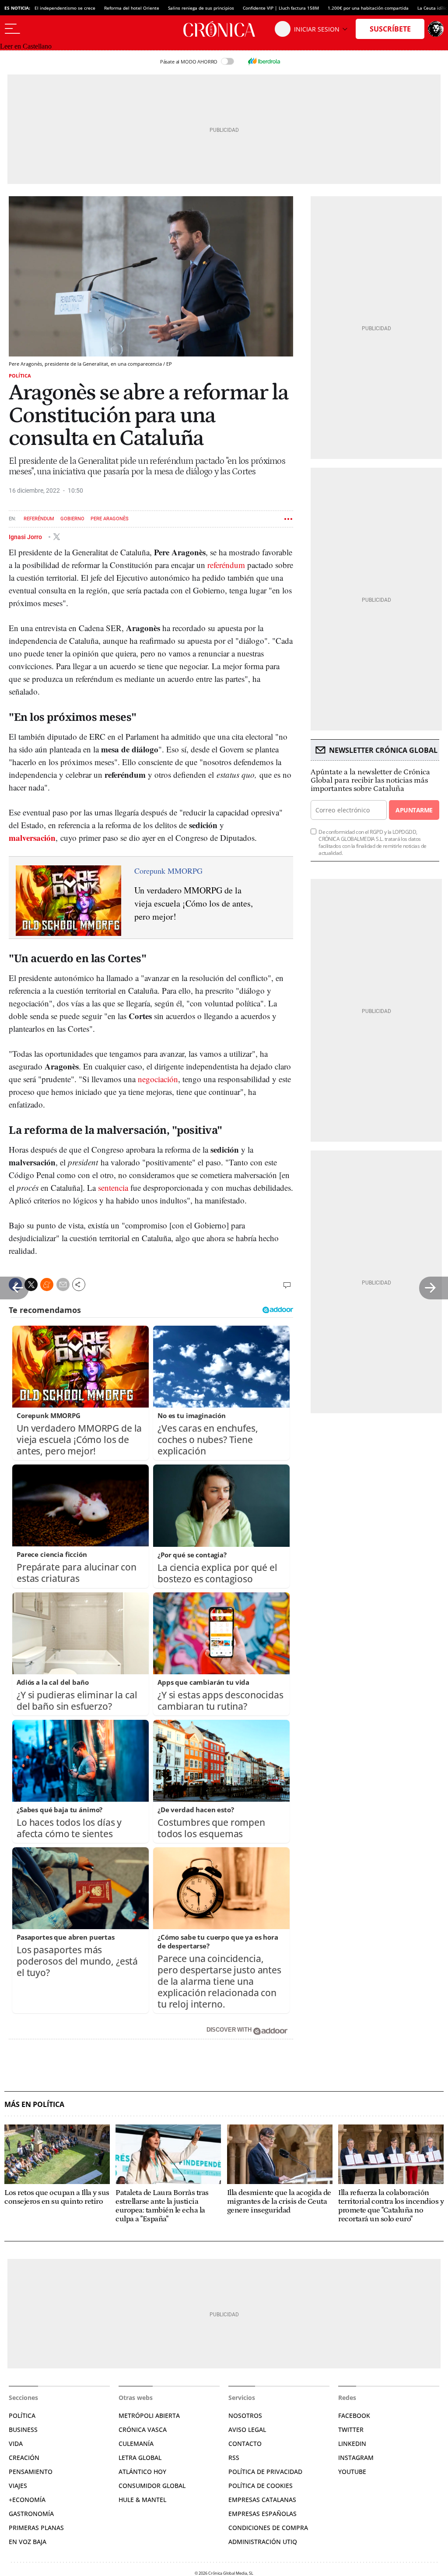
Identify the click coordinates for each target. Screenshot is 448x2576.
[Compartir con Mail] (63, 1284)
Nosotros (245, 2415)
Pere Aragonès (110, 519)
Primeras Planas (36, 2528)
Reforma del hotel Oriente (132, 8)
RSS (234, 2458)
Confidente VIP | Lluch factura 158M (281, 8)
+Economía (27, 2500)
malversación (32, 838)
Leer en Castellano (26, 46)
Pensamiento (31, 2472)
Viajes (18, 2486)
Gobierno (72, 519)
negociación (158, 1079)
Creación (24, 2458)
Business (23, 2430)
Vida (16, 2444)
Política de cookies (261, 2486)
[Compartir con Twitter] (31, 1284)
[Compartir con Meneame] (47, 1284)
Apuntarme (414, 810)
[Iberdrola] (264, 61)
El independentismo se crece (65, 8)
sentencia (113, 1187)
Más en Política (34, 2105)
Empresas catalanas (262, 2500)
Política (20, 376)
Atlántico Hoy (142, 2472)
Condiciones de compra (268, 2528)
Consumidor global (152, 2486)
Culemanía (136, 2444)
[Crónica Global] (224, 29)
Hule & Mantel (142, 2500)
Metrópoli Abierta (149, 2415)
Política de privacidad (265, 2472)
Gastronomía (31, 2514)
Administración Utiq (263, 2542)
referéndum (226, 565)
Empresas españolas (262, 2514)
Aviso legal (247, 2430)
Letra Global (140, 2458)
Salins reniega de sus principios (201, 8)
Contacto (245, 2444)
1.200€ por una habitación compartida (368, 8)
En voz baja (28, 2542)
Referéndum (39, 519)
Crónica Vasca (143, 2430)
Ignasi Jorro (26, 536)
